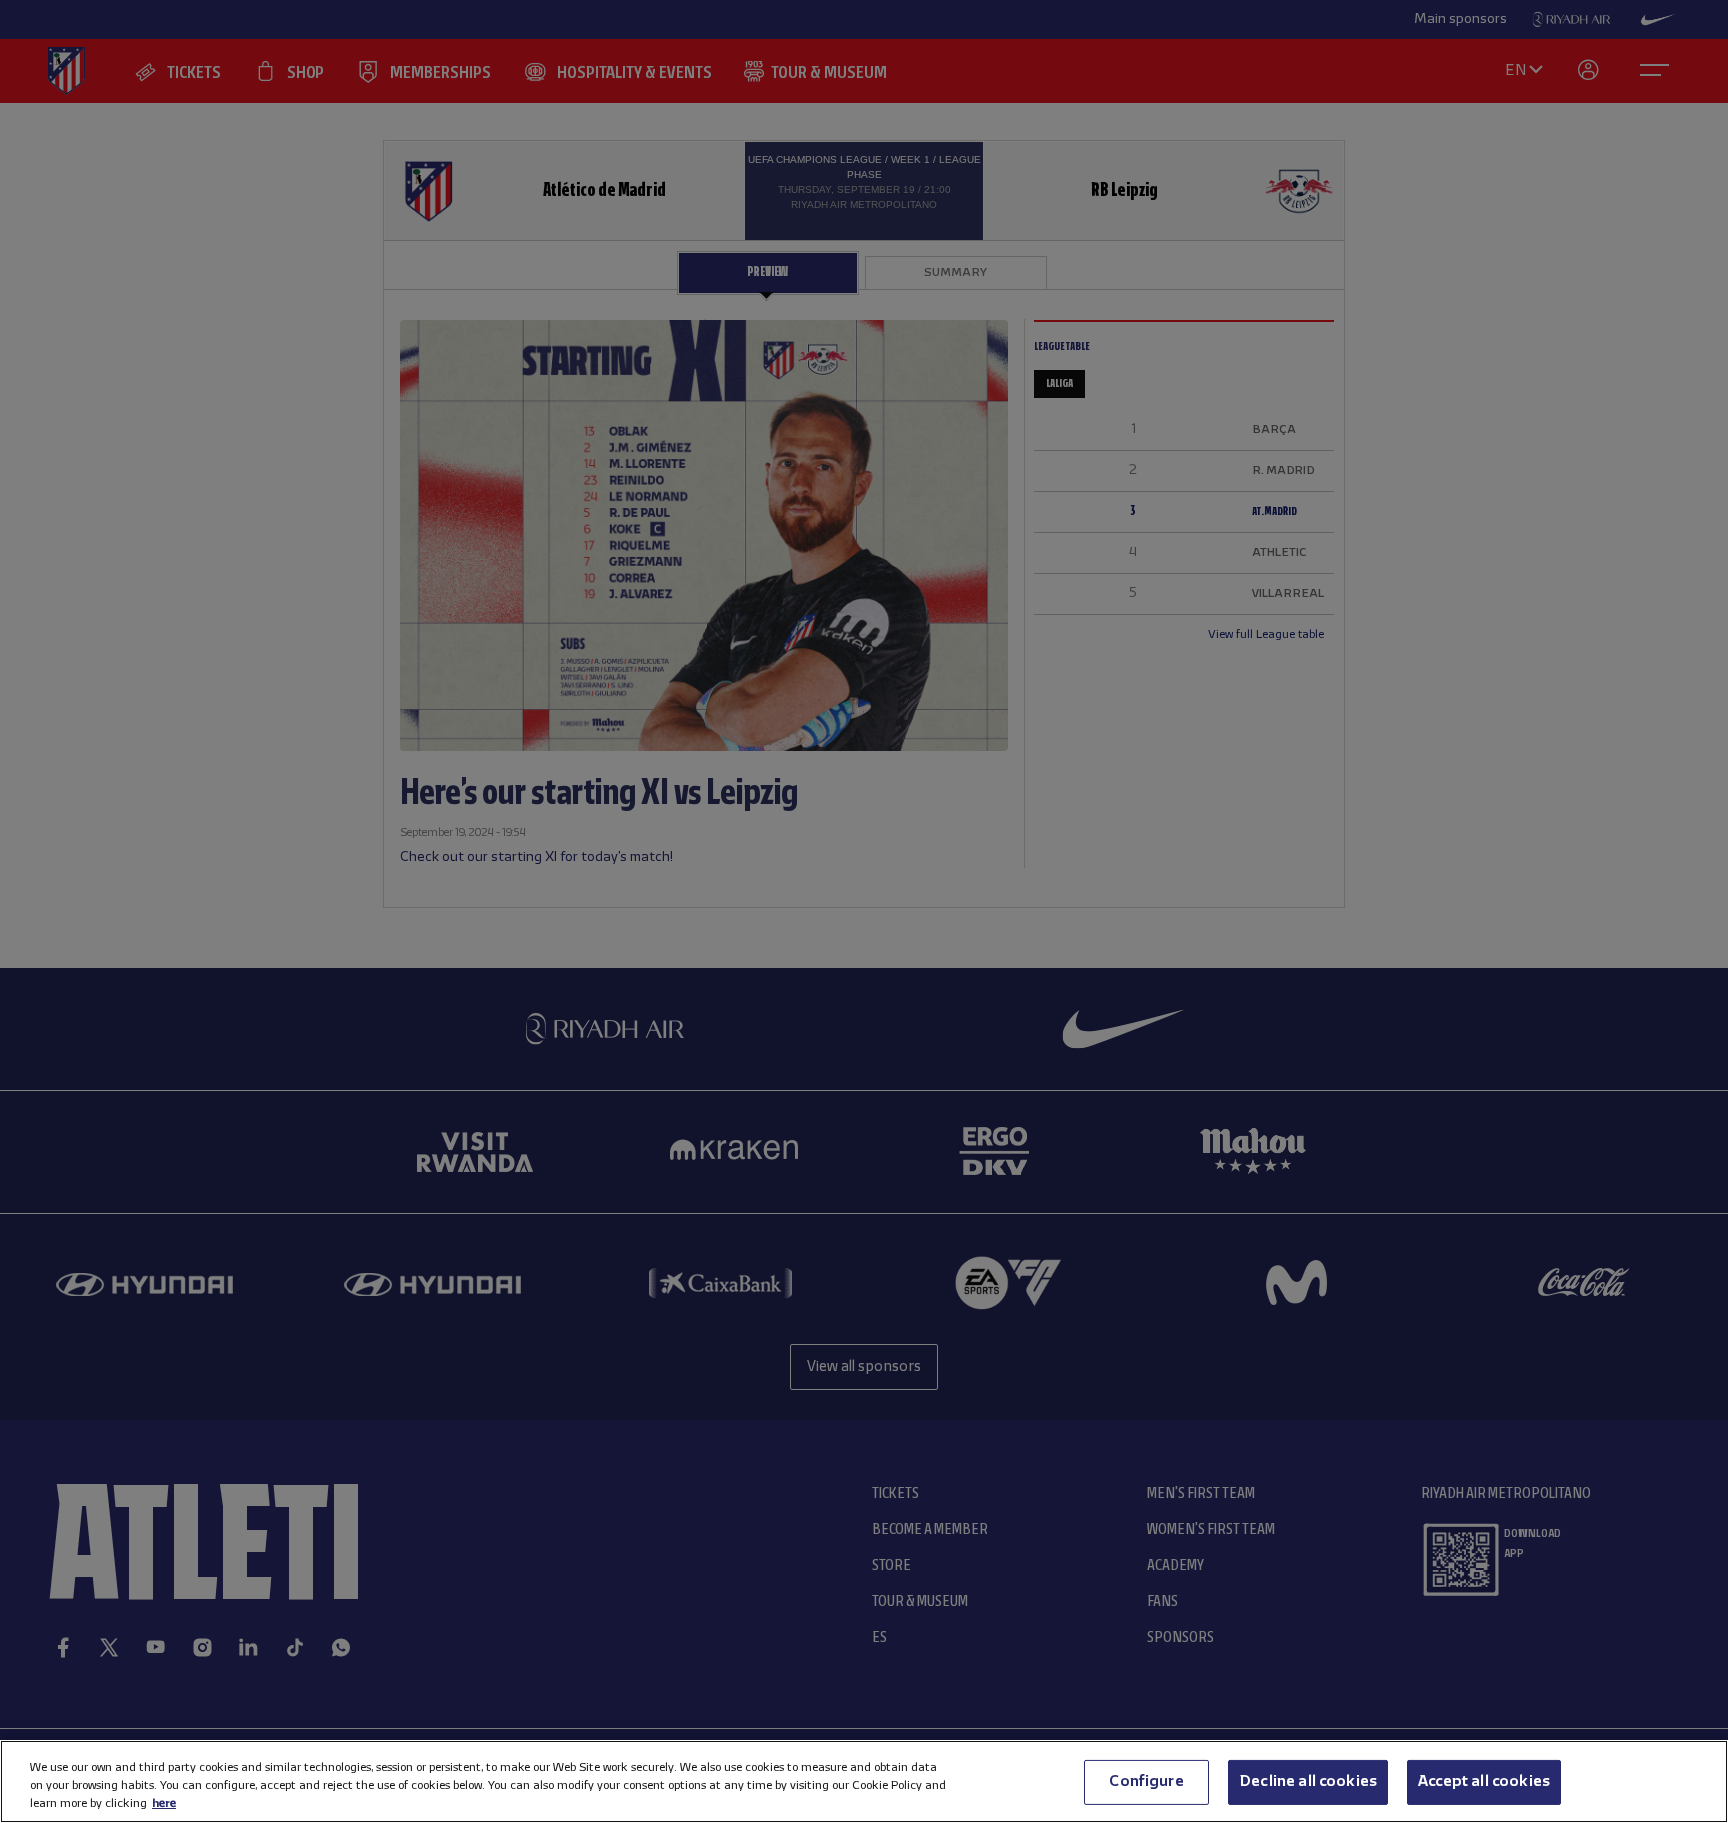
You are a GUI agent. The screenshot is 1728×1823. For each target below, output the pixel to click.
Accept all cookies (1484, 1781)
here (164, 1803)
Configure (1146, 1781)
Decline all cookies (1308, 1781)
